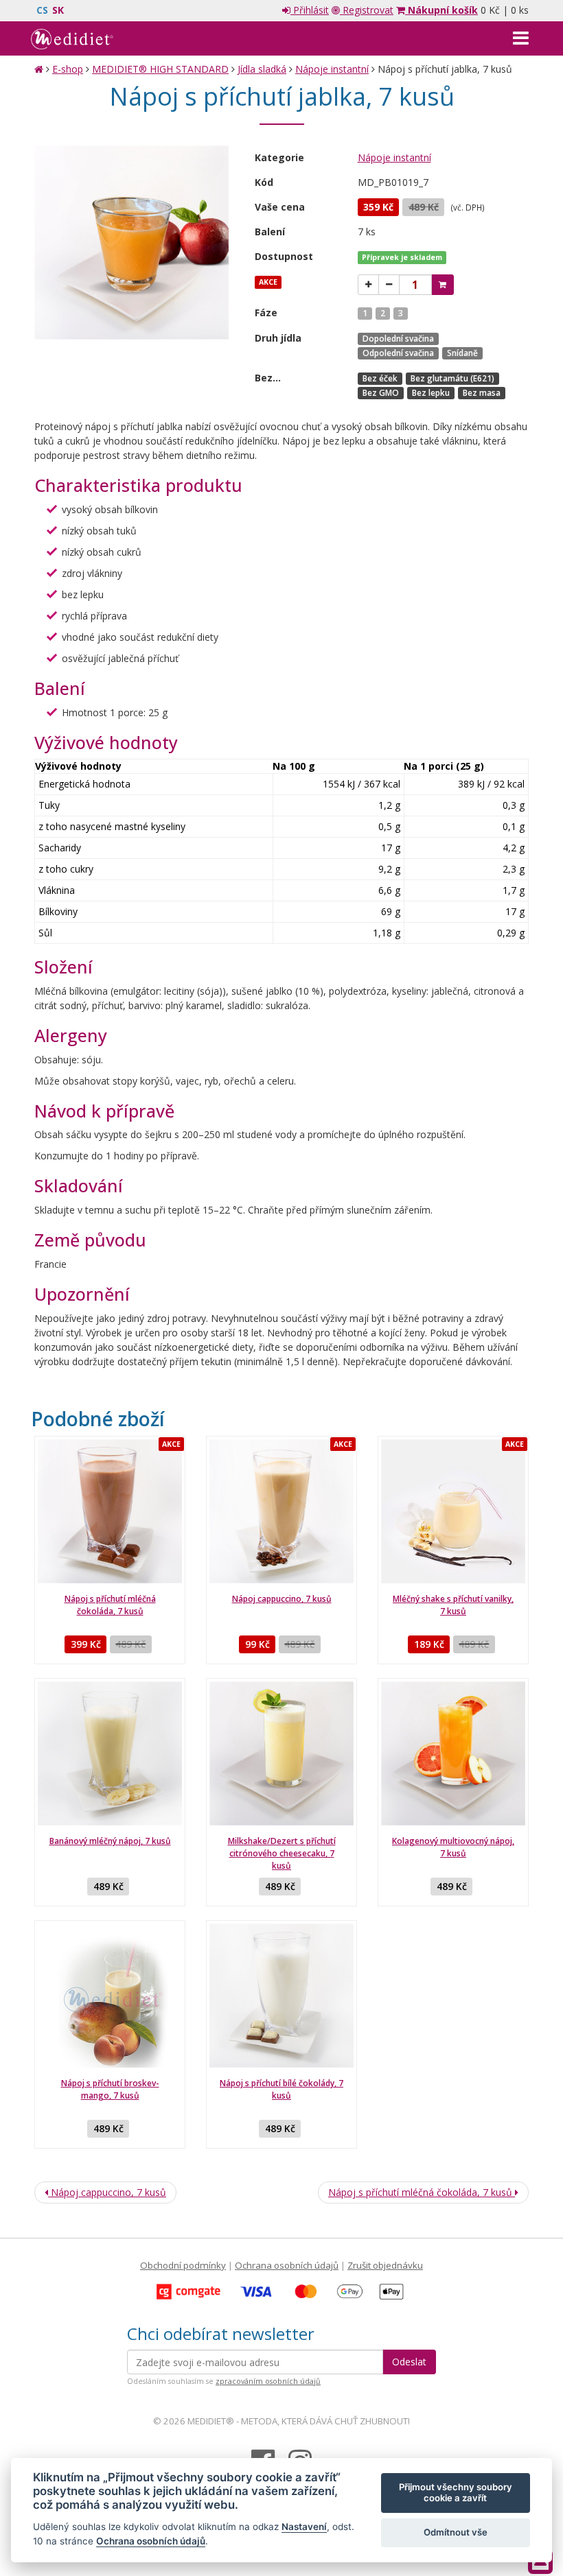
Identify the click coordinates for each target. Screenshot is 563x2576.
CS (42, 10)
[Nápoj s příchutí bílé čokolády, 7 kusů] (281, 1996)
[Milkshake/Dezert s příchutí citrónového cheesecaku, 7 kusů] (281, 1753)
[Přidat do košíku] (443, 285)
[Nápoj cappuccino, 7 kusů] (281, 1511)
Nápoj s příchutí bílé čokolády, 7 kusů (281, 2089)
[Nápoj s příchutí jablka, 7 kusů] (131, 243)
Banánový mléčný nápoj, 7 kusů (110, 1841)
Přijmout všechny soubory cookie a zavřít (456, 2492)
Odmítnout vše (456, 2532)
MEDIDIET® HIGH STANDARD (160, 69)
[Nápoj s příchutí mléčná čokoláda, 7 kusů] (110, 1511)
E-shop (68, 69)
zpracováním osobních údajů (268, 2381)
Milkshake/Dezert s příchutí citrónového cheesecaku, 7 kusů (282, 1853)
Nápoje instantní (332, 69)
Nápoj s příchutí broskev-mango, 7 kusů (110, 2089)
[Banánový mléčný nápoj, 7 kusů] (110, 1753)
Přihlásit (310, 10)
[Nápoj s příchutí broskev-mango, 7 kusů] (110, 1996)
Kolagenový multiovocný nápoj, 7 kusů (453, 1847)
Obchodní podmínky (183, 2265)
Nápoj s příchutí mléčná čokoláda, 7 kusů (110, 1605)
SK (58, 10)
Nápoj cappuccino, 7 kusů (282, 1599)
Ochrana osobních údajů (287, 2265)
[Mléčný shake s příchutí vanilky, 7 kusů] (453, 1511)
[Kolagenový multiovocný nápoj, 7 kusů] (453, 1753)
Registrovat (367, 10)
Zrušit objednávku (385, 2265)
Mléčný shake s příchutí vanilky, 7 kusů (453, 1605)
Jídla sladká (262, 69)
